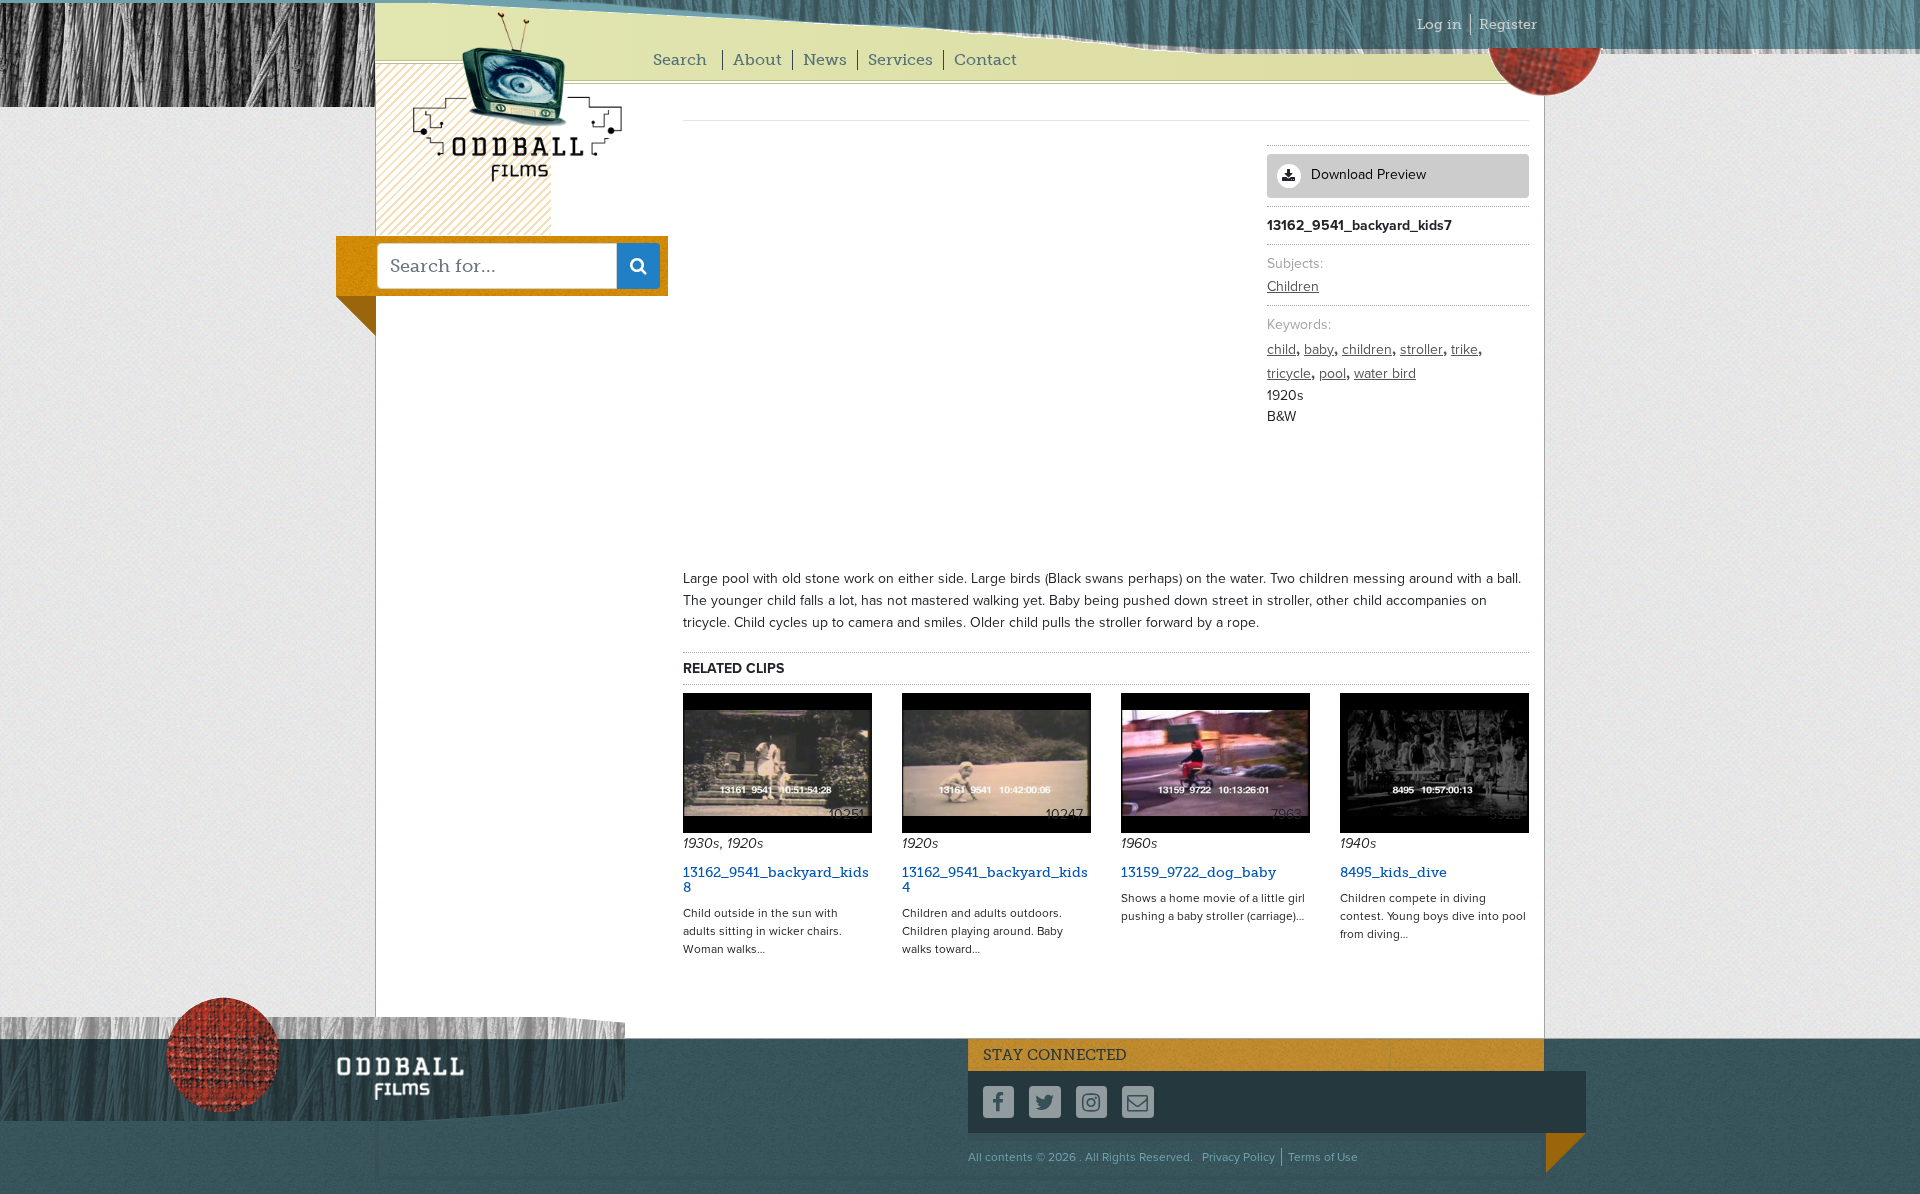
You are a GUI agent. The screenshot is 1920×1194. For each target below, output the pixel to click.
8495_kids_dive (1393, 872)
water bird (1385, 373)
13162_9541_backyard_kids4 (995, 880)
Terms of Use (1323, 1157)
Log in (1439, 24)
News (825, 59)
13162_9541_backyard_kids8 (776, 880)
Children (1293, 286)
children (1369, 349)
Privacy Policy (1238, 1157)
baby (1321, 349)
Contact (985, 59)
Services (900, 59)
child (1283, 349)
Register (1508, 24)
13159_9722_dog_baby (1198, 872)
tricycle (1291, 373)
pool (1334, 373)
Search (680, 59)
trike (1466, 349)
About (757, 59)
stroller (1423, 349)
